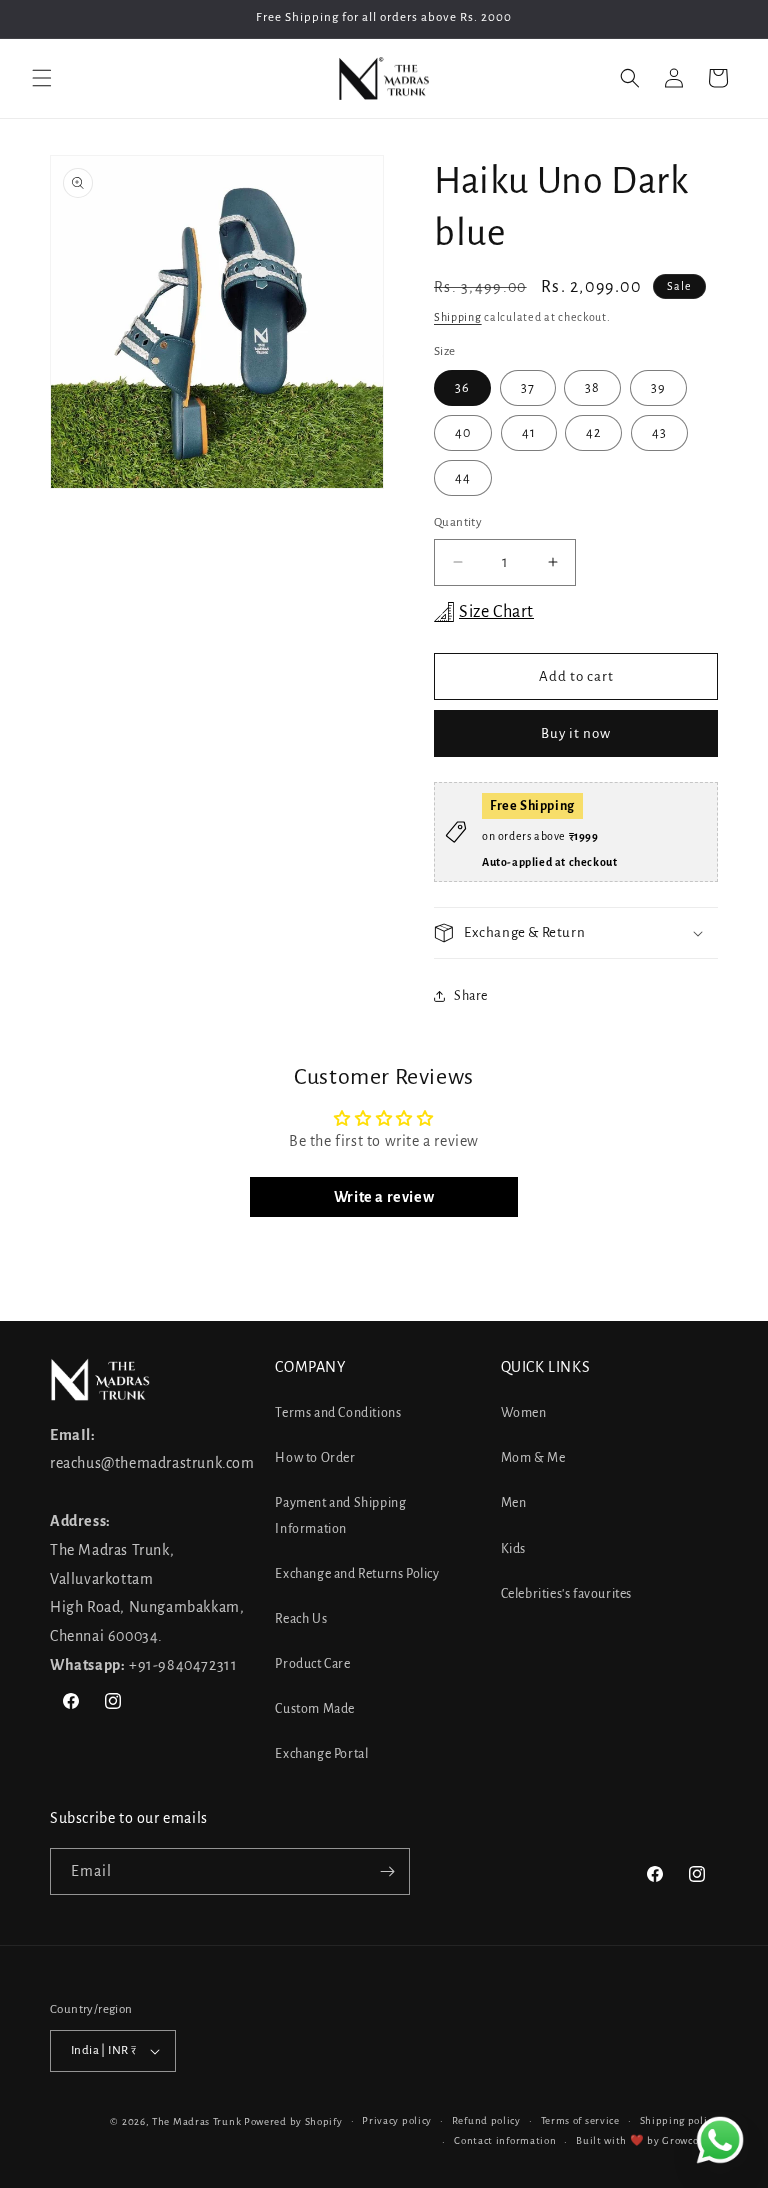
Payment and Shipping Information (340, 1515)
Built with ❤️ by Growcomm (647, 2140)
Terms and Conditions (338, 1413)
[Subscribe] (387, 1871)
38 (592, 388)
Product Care (312, 1664)
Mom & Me (533, 1458)
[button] (42, 78)
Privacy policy (397, 2120)
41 (529, 433)
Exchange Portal (321, 1754)
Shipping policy (679, 2120)
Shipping (458, 317)
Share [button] (471, 996)
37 (528, 388)
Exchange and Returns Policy (357, 1574)
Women (524, 1413)
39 (658, 388)
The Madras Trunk (196, 2121)
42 (593, 433)
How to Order (315, 1458)
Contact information (505, 2140)
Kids (513, 1549)
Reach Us (301, 1619)
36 (462, 388)
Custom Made (315, 1709)
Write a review (384, 1197)
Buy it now (576, 733)
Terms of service (580, 2120)
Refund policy (486, 2120)
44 (463, 478)
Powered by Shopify (293, 2121)
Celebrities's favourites (566, 1594)
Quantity (458, 522)
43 (659, 433)
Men (514, 1503)
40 (463, 433)
